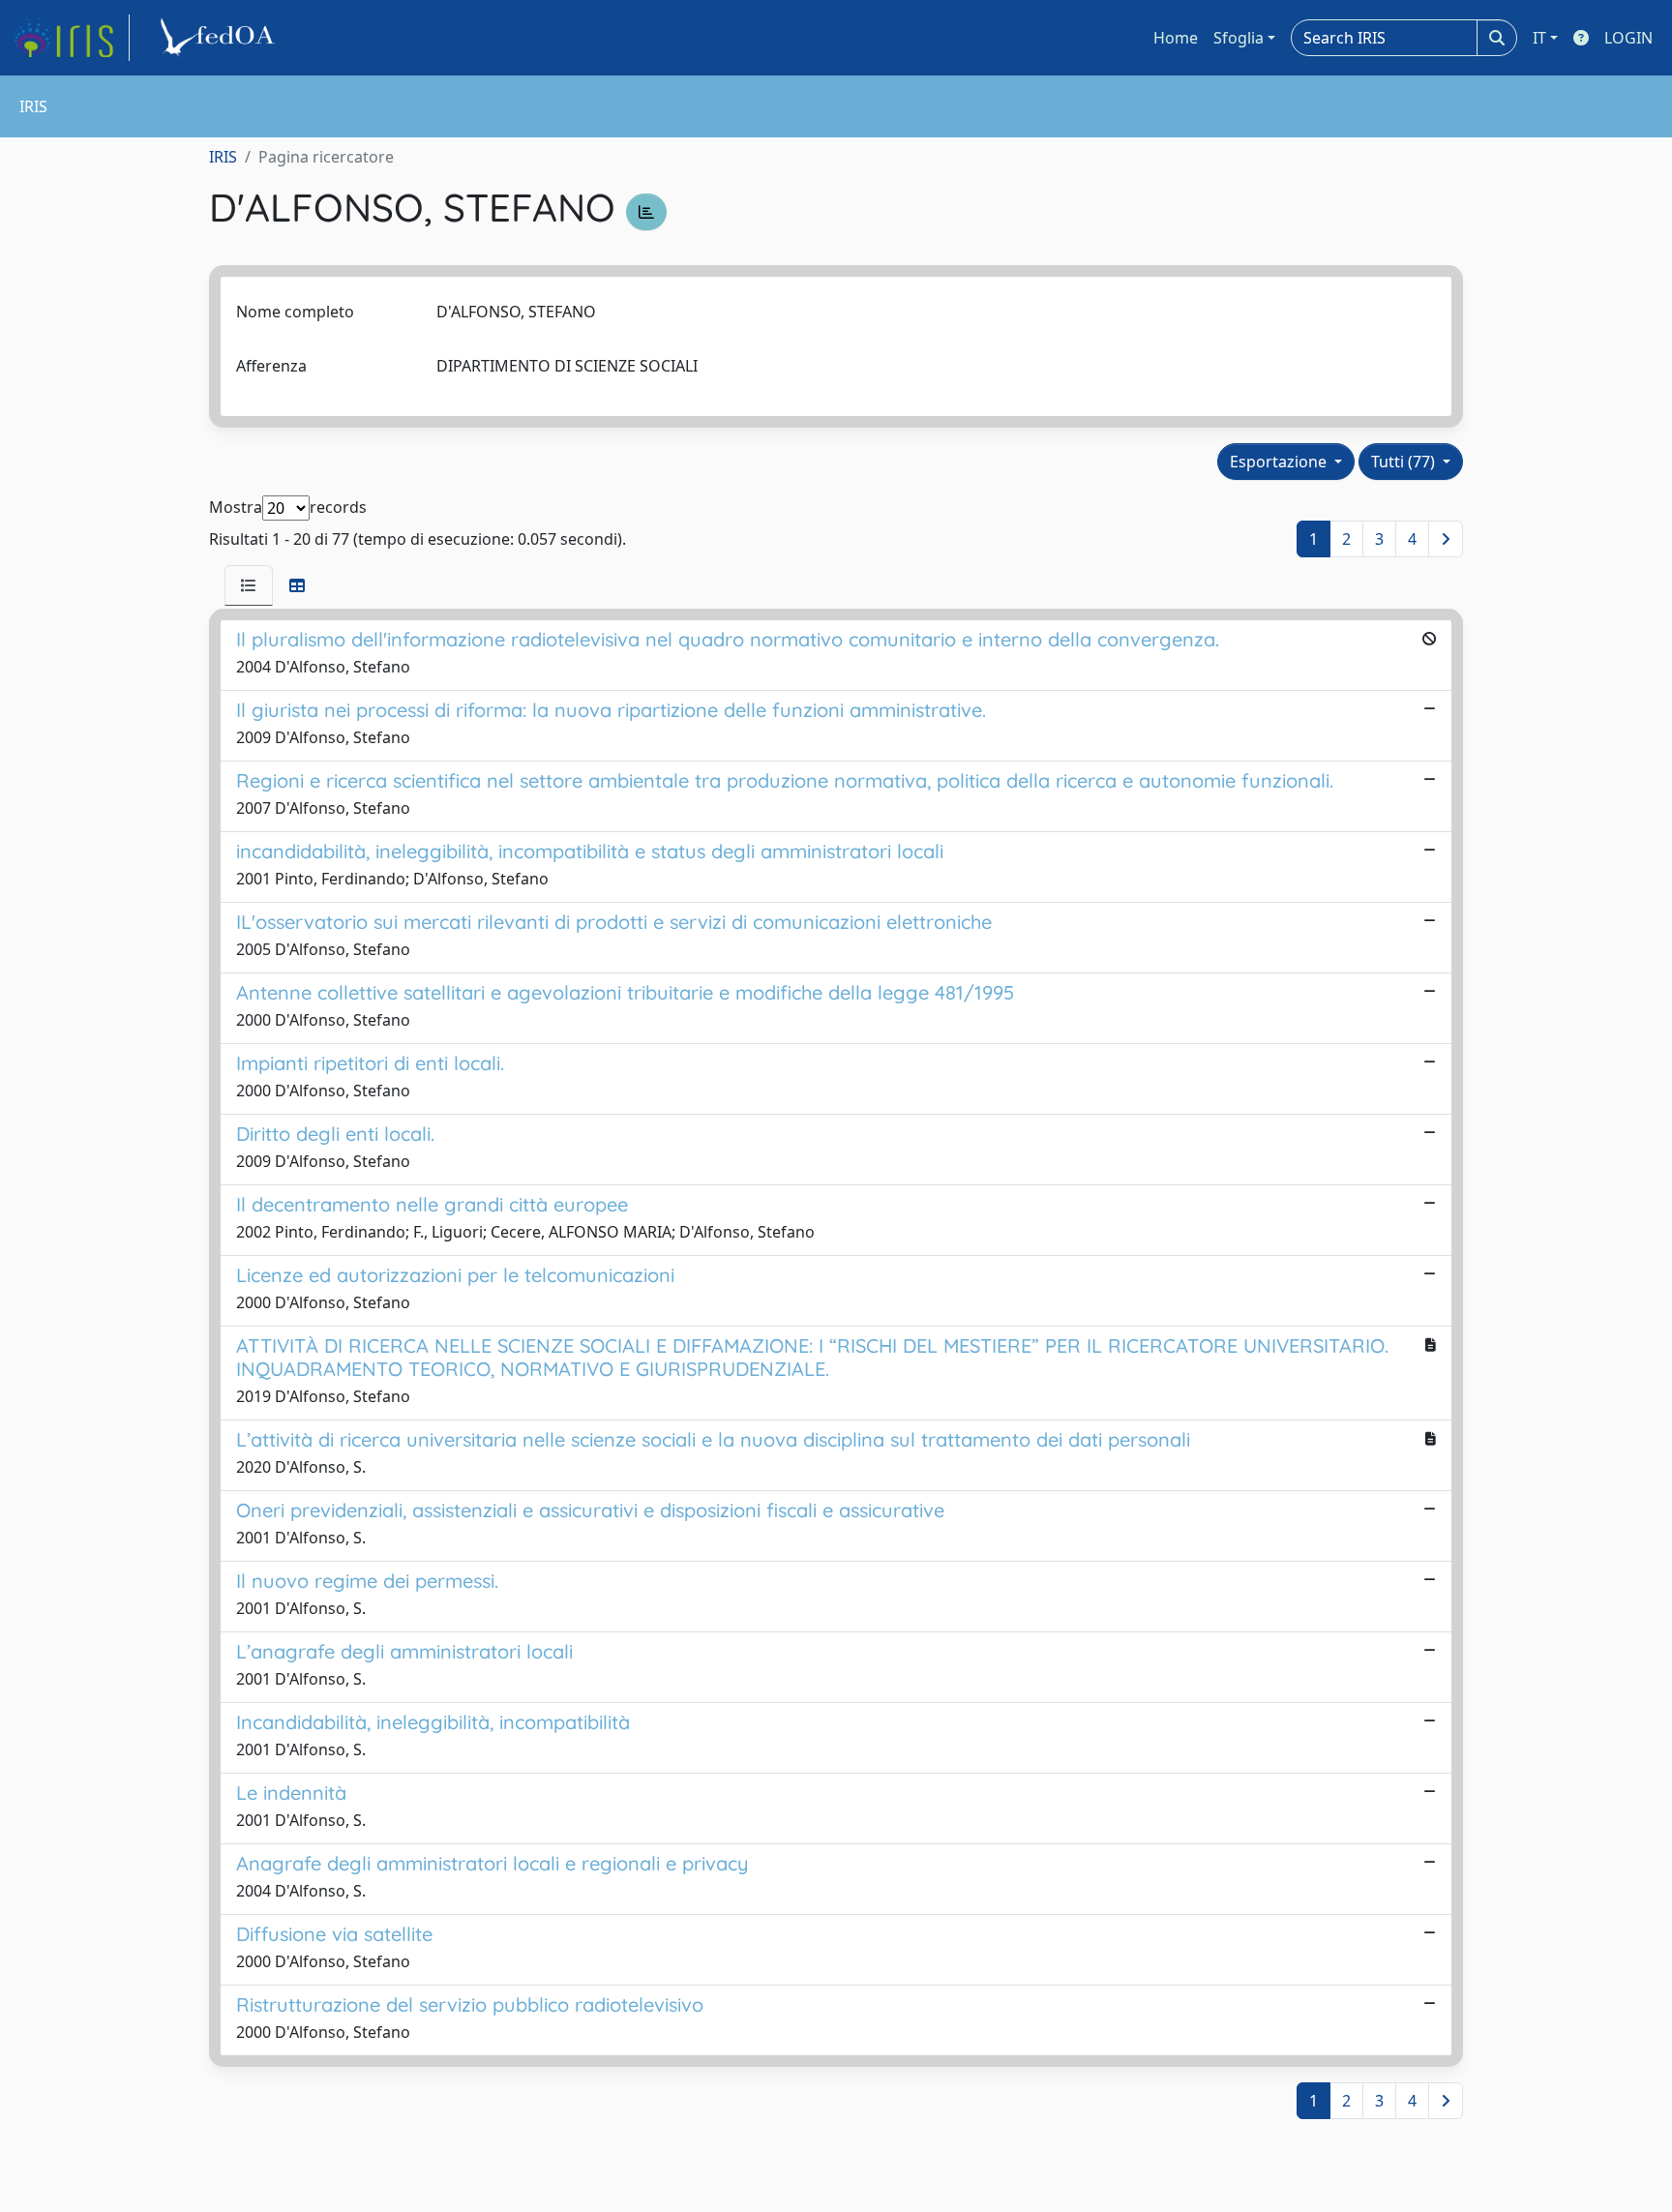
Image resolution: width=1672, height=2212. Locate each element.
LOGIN (1628, 38)
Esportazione (1280, 462)
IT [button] (1539, 38)
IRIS (223, 157)
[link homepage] (71, 38)
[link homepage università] (221, 38)
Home (1176, 38)
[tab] (249, 585)
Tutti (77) (1405, 462)
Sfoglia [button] (1239, 38)
